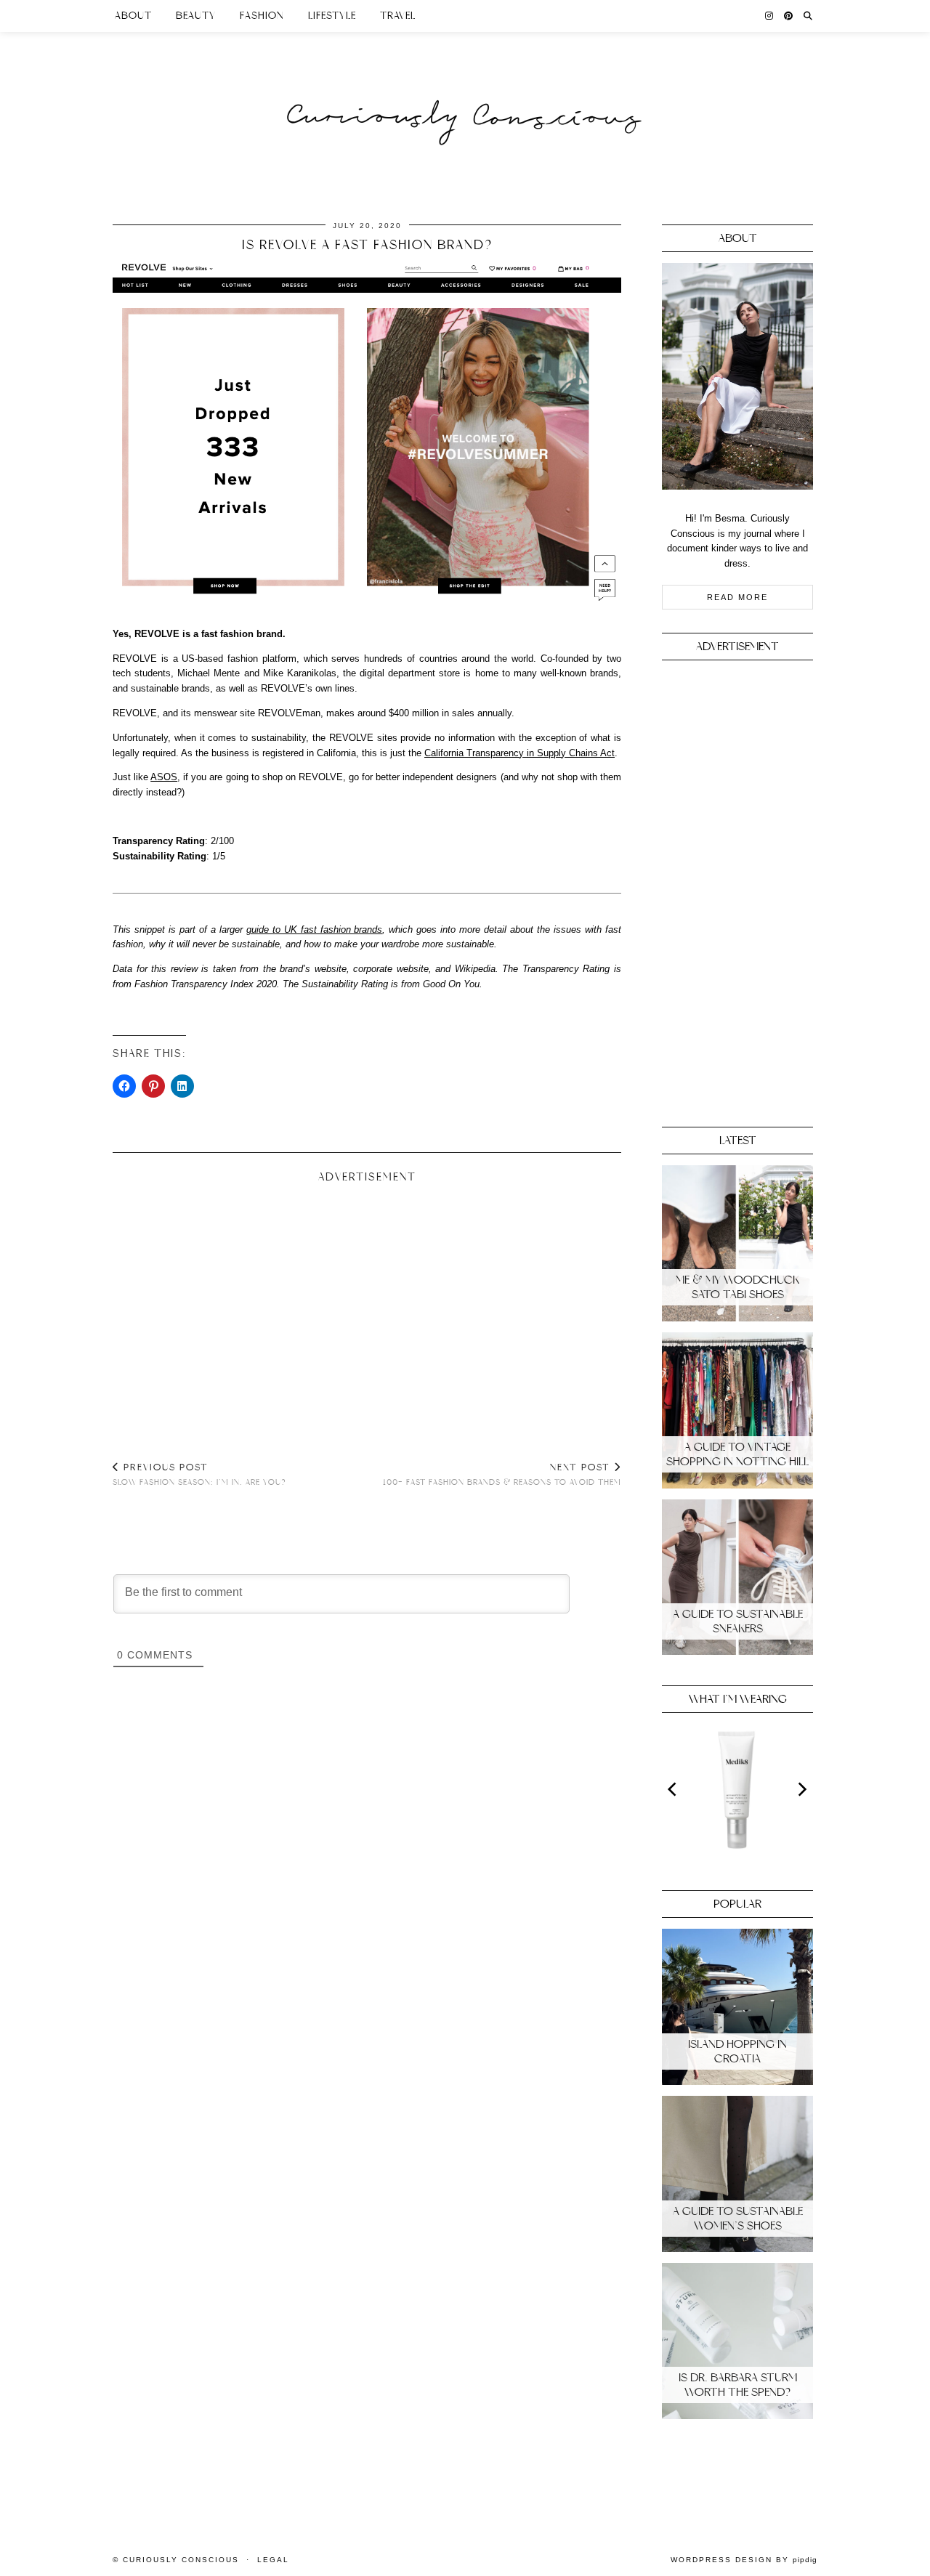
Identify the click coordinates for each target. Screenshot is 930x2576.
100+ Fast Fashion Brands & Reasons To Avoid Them (502, 1475)
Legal (273, 2560)
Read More (737, 597)
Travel (398, 16)
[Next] (801, 1789)
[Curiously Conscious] (465, 89)
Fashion (262, 16)
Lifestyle (332, 16)
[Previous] (674, 1789)
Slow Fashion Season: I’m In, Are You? (199, 1475)
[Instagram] (769, 16)
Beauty (196, 16)
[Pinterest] (789, 16)
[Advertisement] (367, 1306)
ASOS (164, 777)
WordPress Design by (744, 2560)
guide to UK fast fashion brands (315, 929)
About (133, 16)
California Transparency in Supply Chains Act (519, 753)
